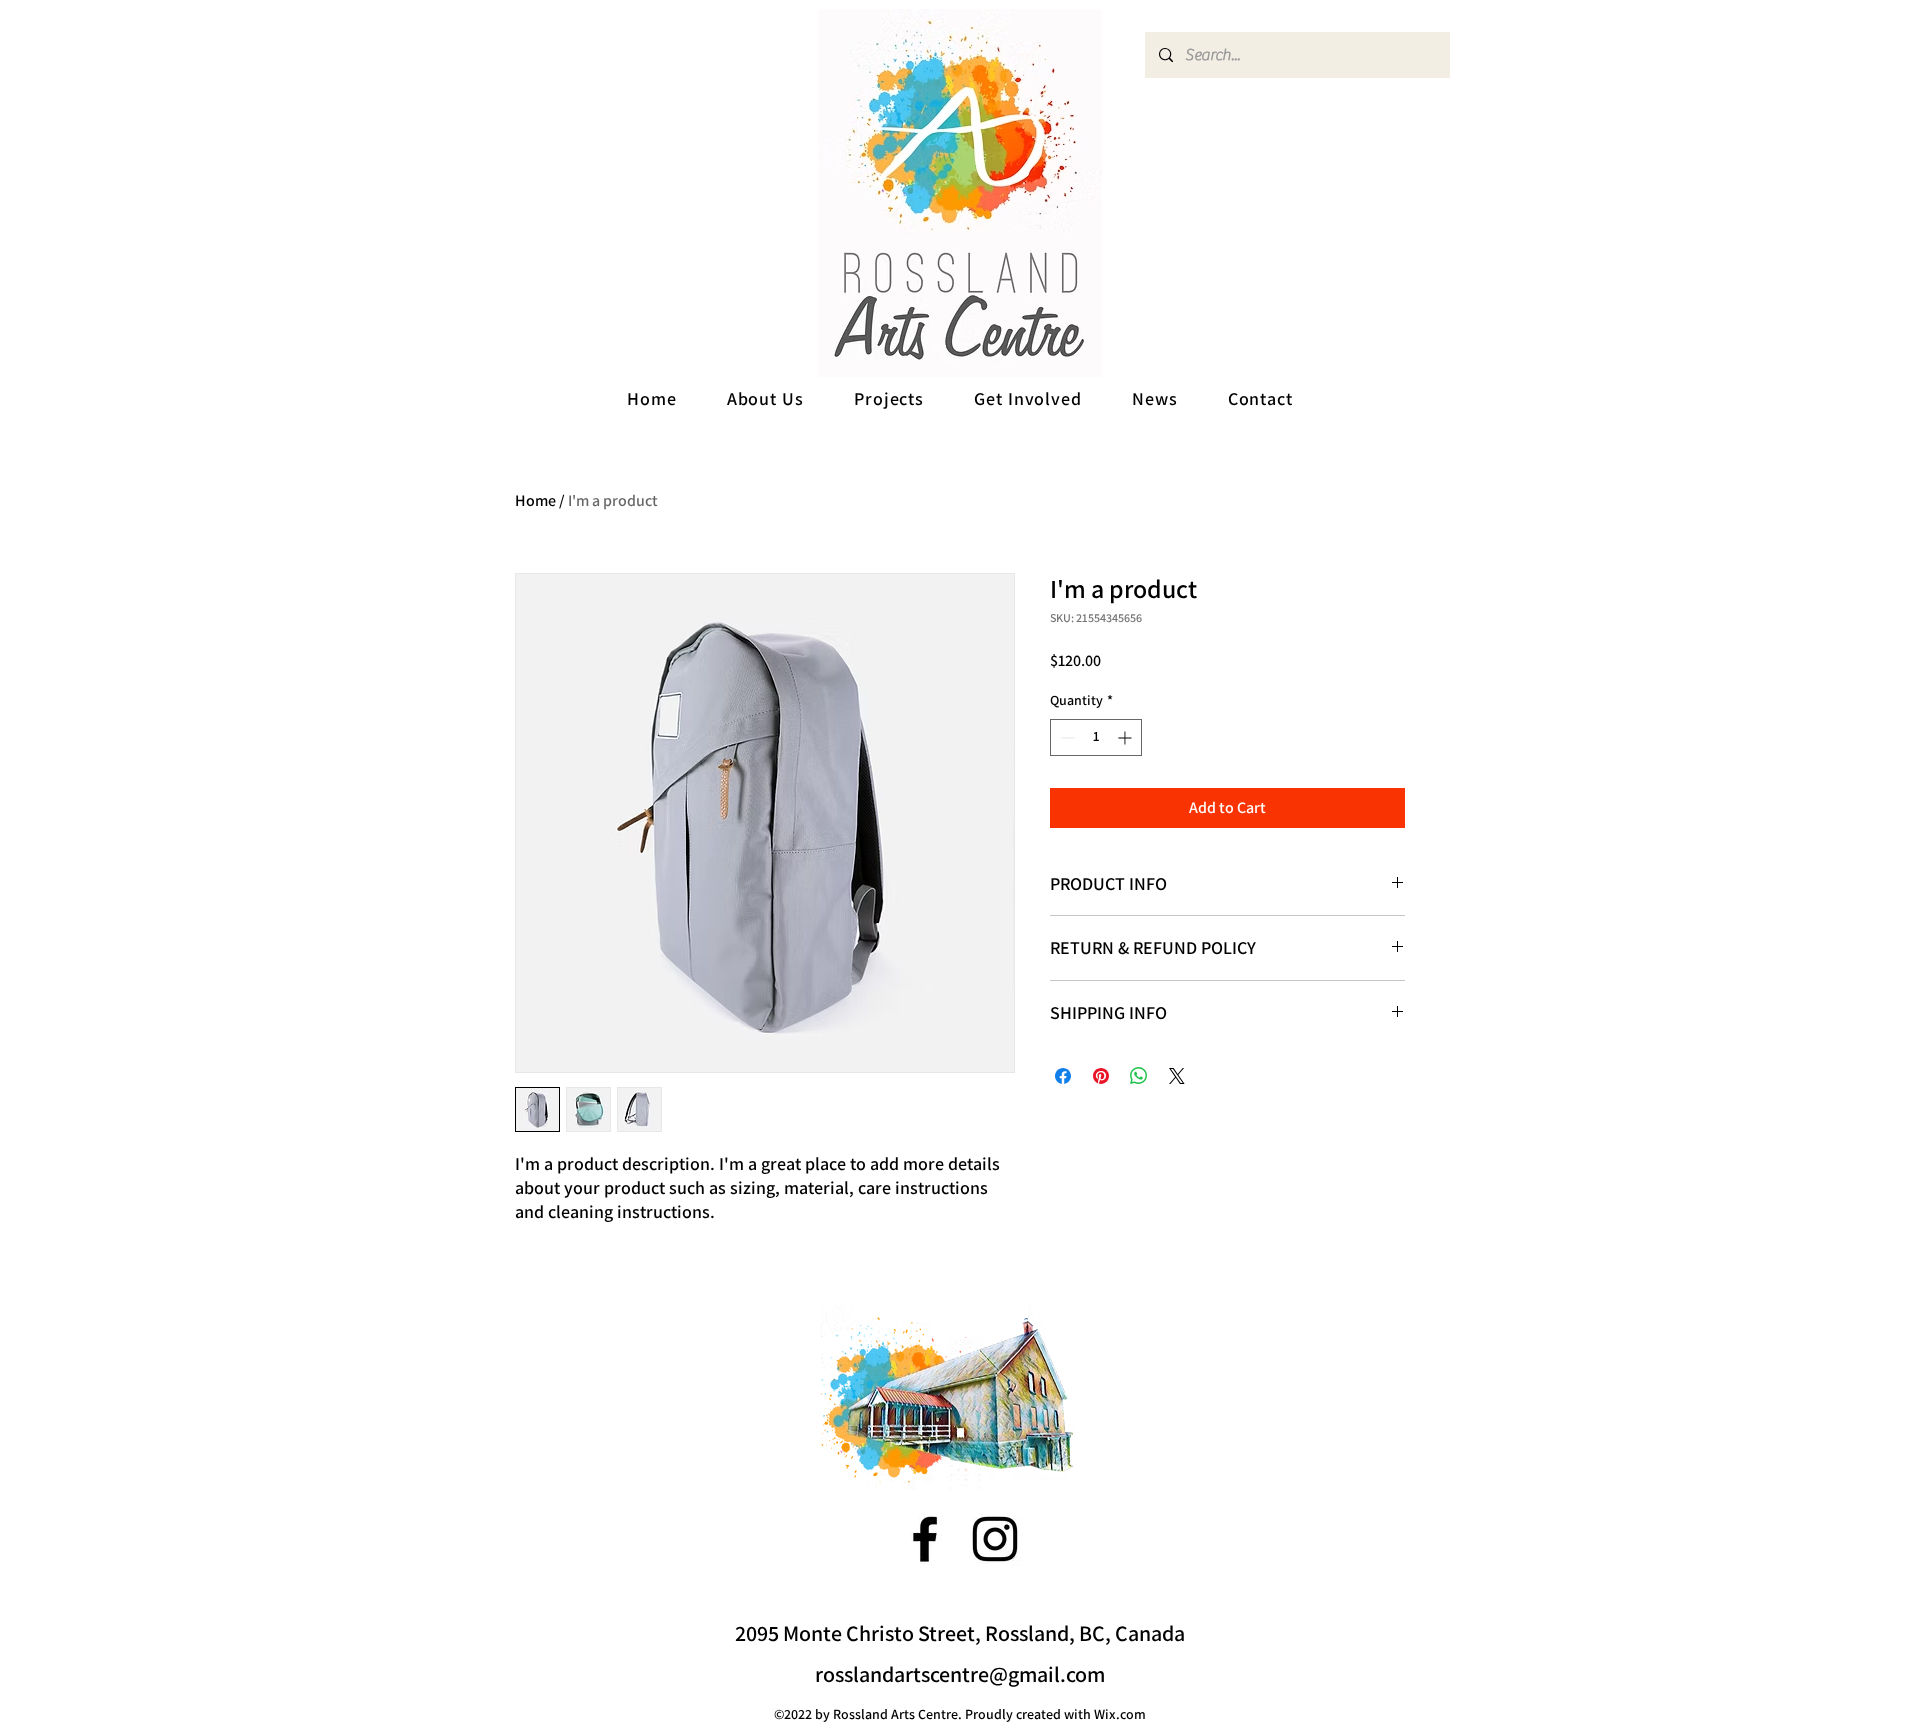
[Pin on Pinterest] (1101, 1076)
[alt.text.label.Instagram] (995, 1539)
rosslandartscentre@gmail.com (960, 1674)
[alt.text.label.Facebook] (925, 1539)
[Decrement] (1065, 737)
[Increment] (1126, 737)
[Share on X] (1177, 1076)
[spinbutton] (1096, 737)
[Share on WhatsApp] (1139, 1076)
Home (535, 500)
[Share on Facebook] (1063, 1076)
